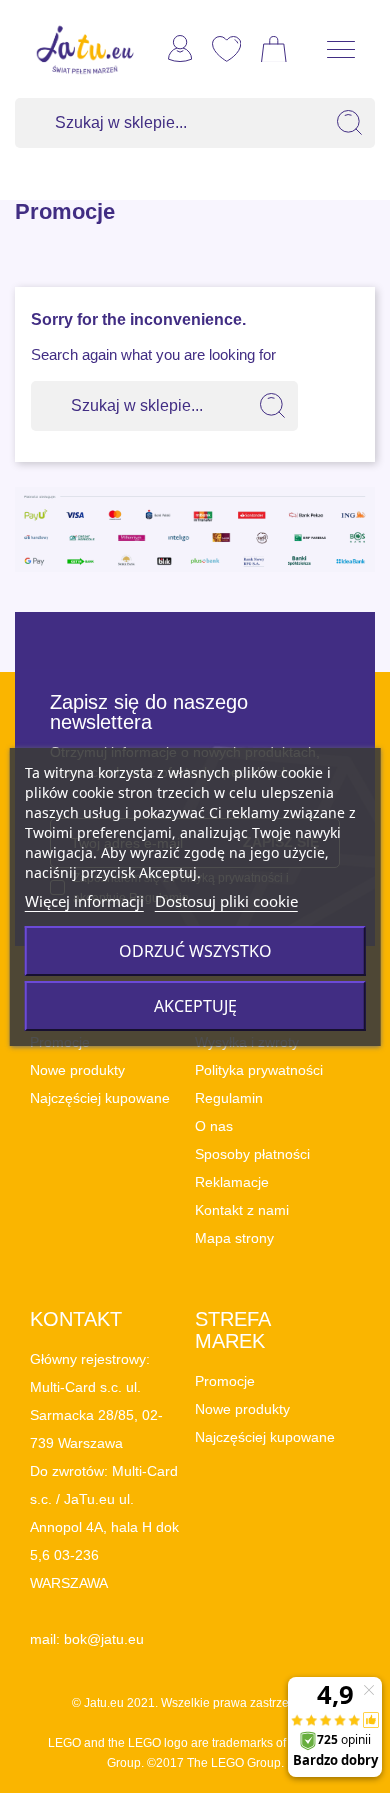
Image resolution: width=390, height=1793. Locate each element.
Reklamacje (232, 1182)
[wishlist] (226, 49)
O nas (214, 1126)
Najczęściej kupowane (100, 1098)
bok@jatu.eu (104, 1639)
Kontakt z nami (242, 1210)
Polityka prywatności (259, 1070)
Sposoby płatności (252, 1154)
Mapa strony (234, 1238)
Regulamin (229, 1098)
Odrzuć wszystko (195, 951)
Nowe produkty (77, 1070)
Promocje (225, 1381)
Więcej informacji (84, 901)
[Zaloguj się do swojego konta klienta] (180, 48)
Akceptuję (195, 1006)
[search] (350, 123)
